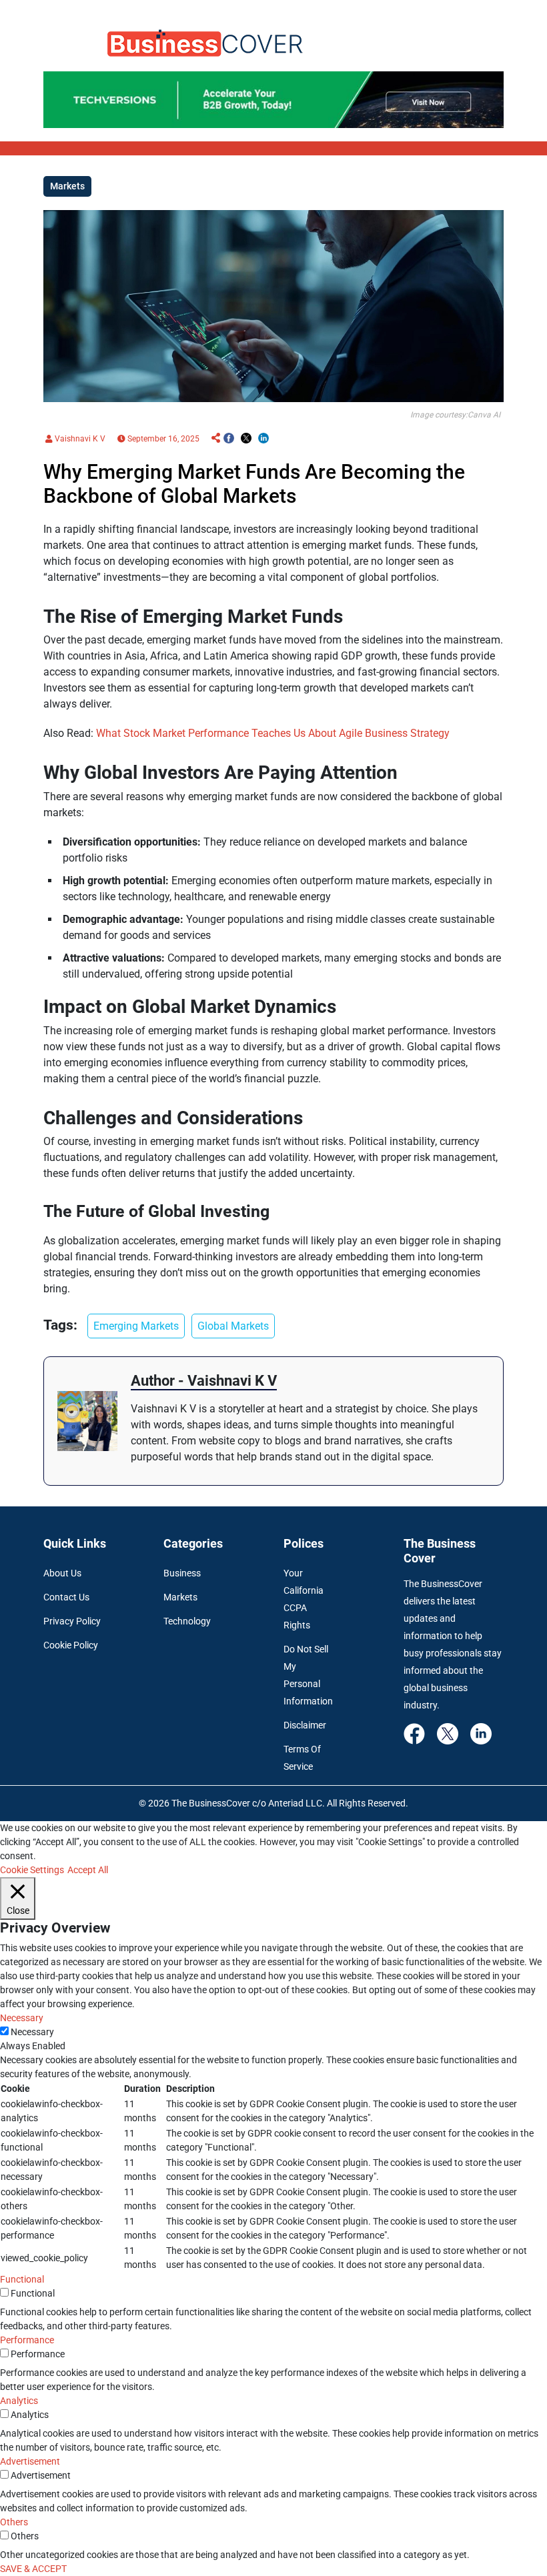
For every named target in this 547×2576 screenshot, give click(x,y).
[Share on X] (246, 439)
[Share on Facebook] (229, 439)
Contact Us (66, 1597)
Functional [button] (22, 2279)
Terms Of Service (302, 1758)
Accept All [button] (88, 1870)
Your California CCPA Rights (304, 1599)
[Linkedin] (481, 1733)
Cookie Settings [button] (32, 1870)
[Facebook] (414, 1733)
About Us (62, 1573)
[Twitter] (448, 1733)
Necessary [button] (22, 2018)
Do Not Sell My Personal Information (308, 1675)
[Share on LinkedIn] (263, 439)
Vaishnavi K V (79, 439)
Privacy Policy (72, 1621)
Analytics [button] (19, 2401)
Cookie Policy (71, 1645)
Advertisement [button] (30, 2461)
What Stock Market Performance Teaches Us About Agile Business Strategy (273, 733)
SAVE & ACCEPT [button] (33, 2569)
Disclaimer (305, 1725)
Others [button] (14, 2522)
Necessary (32, 2032)
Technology (187, 1621)
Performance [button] (27, 2340)
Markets (180, 1597)
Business (182, 1573)
